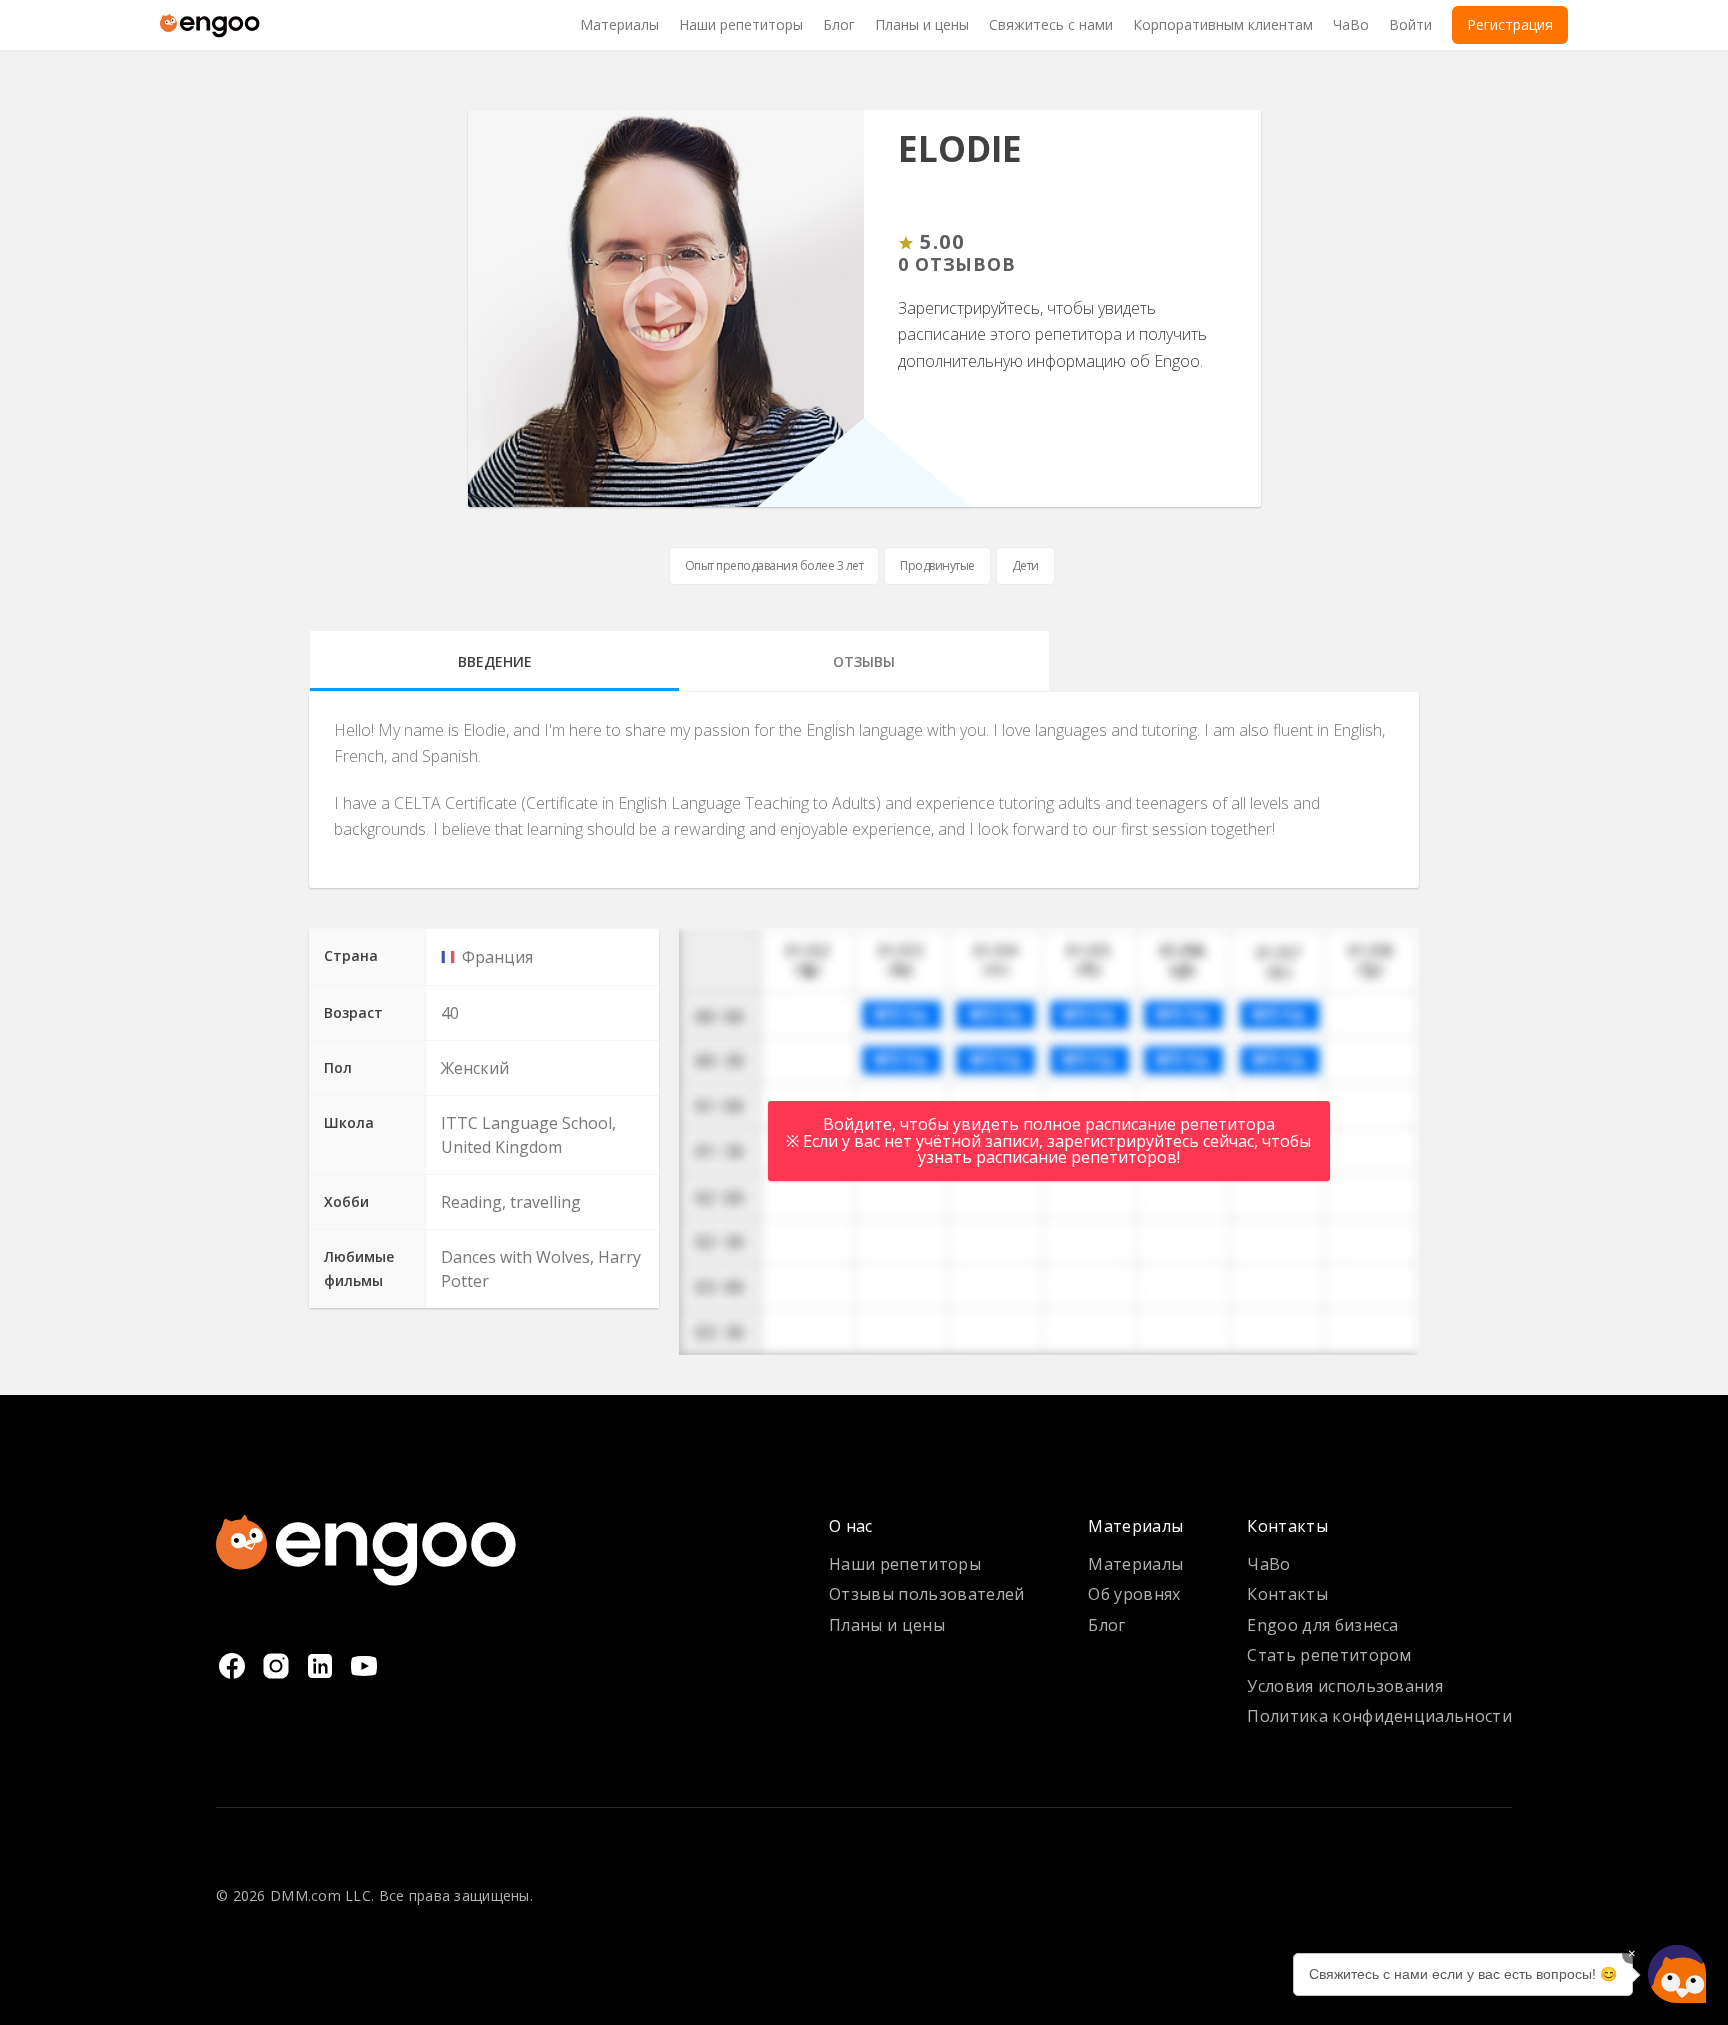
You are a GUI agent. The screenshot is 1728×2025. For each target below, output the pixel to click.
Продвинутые (937, 565)
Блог (1106, 1625)
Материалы (1135, 1564)
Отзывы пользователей (926, 1594)
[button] (1677, 1974)
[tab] (494, 661)
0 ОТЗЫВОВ (957, 265)
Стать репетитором (1329, 1655)
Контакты (1287, 1594)
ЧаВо (1268, 1564)
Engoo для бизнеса (1322, 1625)
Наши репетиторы (905, 1564)
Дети (1025, 565)
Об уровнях (1134, 1594)
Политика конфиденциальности (1379, 1716)
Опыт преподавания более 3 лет (774, 565)
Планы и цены (887, 1625)
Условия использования (1345, 1686)
